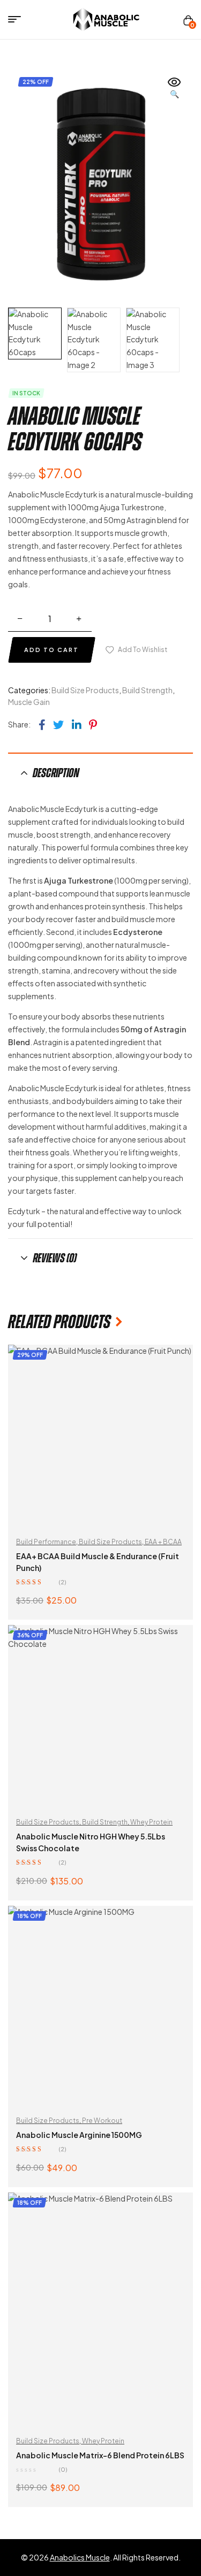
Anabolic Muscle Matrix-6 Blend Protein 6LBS (100, 2455)
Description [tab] (56, 773)
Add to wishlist (143, 650)
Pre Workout (102, 2121)
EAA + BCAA (163, 1542)
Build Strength (147, 690)
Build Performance (46, 1542)
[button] (174, 89)
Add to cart (51, 650)
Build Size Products (85, 690)
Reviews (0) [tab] (55, 1258)
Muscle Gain (29, 702)
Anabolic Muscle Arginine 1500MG (79, 2135)
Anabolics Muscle (80, 2557)
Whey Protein (151, 1822)
